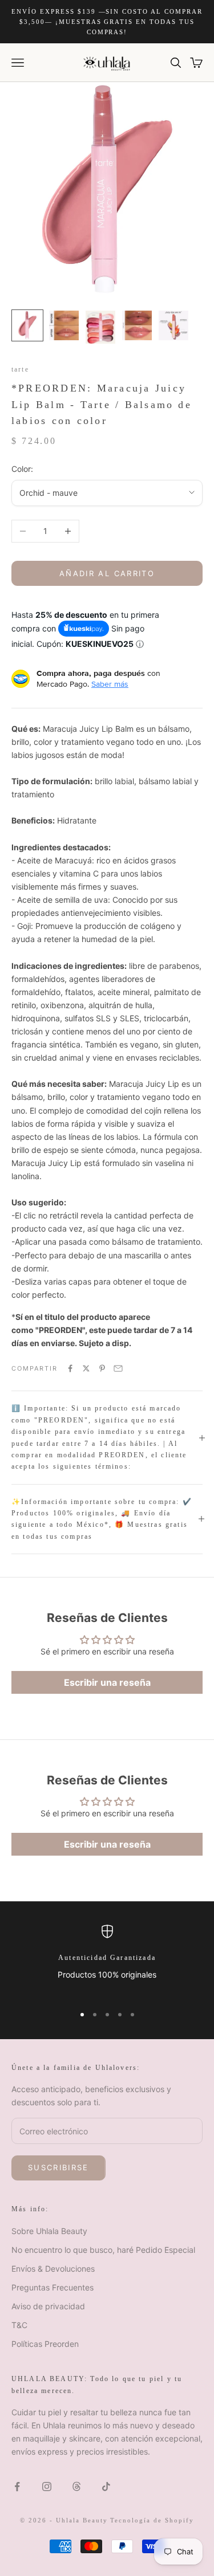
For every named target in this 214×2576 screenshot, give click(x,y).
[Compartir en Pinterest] (102, 1368)
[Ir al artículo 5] (173, 325)
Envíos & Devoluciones (53, 2269)
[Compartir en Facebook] (70, 1368)
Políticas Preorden (45, 2344)
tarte (20, 369)
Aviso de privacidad (48, 2306)
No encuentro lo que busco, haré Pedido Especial (103, 2250)
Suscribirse (58, 2167)
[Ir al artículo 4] (137, 325)
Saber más (110, 684)
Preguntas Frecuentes (53, 2287)
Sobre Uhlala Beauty (49, 2231)
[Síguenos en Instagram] (47, 2487)
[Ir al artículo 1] (27, 325)
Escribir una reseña (107, 1682)
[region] (107, 1960)
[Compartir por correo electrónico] (118, 1368)
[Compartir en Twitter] (86, 1368)
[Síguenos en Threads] (76, 2487)
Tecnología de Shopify (152, 2520)
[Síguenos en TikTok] (106, 2487)
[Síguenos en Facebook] (17, 2487)
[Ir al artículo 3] (100, 327)
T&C (19, 2325)
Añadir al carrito (107, 573)
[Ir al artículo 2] (64, 325)
